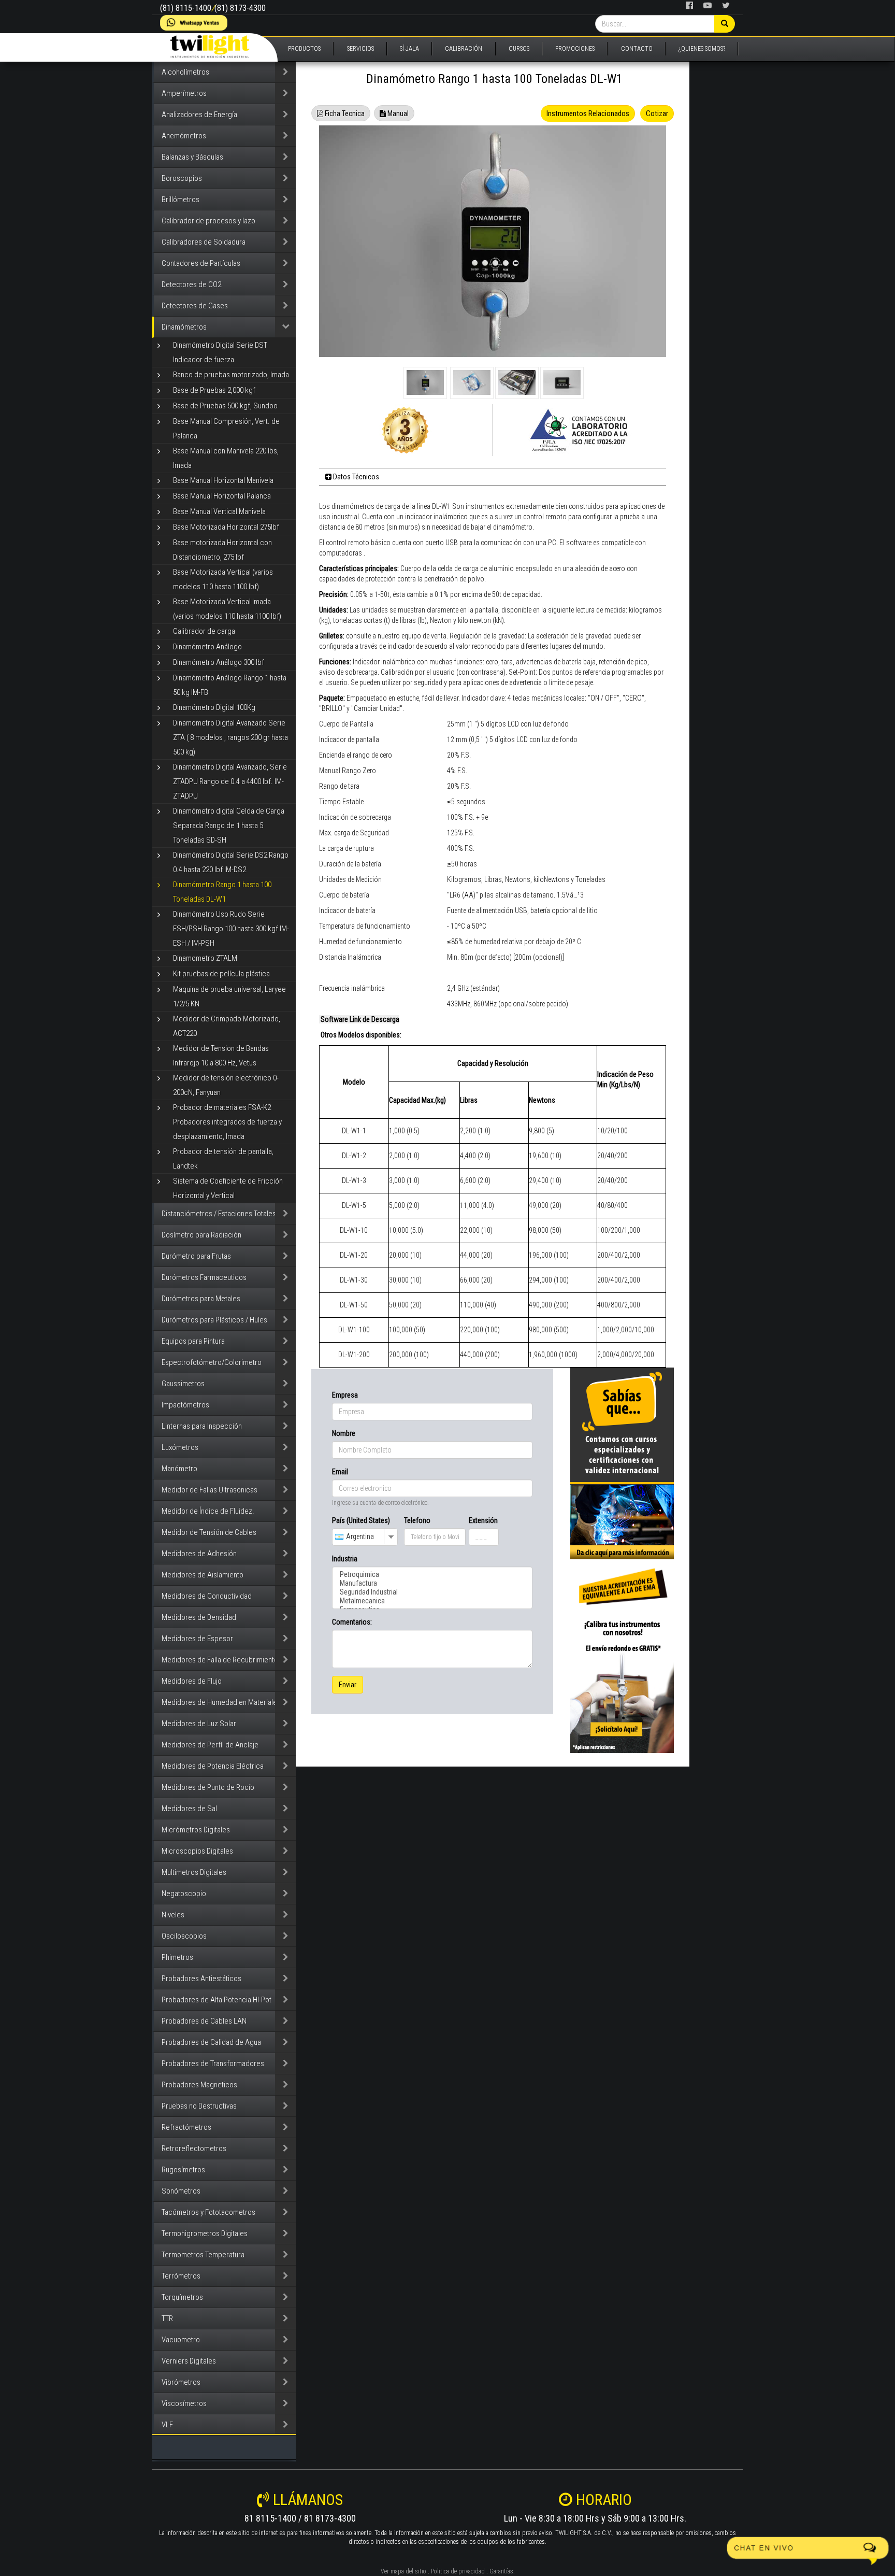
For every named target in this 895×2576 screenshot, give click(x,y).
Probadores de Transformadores (213, 2063)
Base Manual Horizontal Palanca (222, 496)
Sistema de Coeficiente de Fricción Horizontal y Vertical (228, 1188)
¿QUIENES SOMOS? (702, 49)
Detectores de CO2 (191, 284)
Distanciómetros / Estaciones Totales (219, 1214)
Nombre (344, 1433)
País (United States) (361, 1520)
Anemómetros (184, 136)
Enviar (348, 1685)
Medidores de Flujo (192, 1681)
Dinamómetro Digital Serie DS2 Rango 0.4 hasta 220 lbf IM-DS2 (231, 862)
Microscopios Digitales (197, 1851)
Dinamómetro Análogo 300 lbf (219, 662)
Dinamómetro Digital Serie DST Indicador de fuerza (220, 352)
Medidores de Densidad (199, 1617)
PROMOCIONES (575, 49)
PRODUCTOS (304, 49)
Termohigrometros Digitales (205, 2233)
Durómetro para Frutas (196, 1256)
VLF (167, 2425)
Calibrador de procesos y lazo (208, 221)
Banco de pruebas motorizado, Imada (231, 375)
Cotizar (657, 113)
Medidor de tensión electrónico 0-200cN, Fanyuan (226, 1085)
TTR (167, 2318)
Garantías (501, 2571)
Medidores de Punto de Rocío (208, 1787)
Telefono (417, 1520)
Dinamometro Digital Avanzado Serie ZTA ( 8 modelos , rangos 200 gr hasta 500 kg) (230, 737)
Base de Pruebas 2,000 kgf (214, 390)
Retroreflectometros (194, 2148)
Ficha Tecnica (344, 113)
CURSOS (519, 49)
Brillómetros (181, 200)
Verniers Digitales (189, 2361)
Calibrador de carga (204, 631)
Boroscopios (182, 178)
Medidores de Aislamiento (203, 1575)
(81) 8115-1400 (186, 8)
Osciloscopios (184, 1936)
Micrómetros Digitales (196, 1830)
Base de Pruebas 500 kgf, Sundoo (225, 406)
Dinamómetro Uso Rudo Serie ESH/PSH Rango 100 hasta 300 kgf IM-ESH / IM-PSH (231, 929)
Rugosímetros (183, 2170)
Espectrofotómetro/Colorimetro (212, 1362)
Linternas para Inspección (202, 1426)
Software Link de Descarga (359, 1019)
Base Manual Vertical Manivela (219, 511)
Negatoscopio (184, 1894)
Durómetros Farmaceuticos (204, 1277)
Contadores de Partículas (201, 263)
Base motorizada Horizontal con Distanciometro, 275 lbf (222, 550)
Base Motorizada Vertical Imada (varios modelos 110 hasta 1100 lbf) (227, 609)
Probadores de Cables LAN (204, 2021)
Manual (397, 113)
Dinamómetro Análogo (207, 647)
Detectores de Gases (195, 306)
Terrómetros (181, 2276)
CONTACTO (637, 49)
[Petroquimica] (432, 1575)
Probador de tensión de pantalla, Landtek (223, 1159)
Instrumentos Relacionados (588, 113)
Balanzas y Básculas (192, 157)
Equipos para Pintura (193, 1341)
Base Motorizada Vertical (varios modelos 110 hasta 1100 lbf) (223, 579)
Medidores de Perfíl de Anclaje (210, 1745)
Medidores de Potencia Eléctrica (213, 1766)
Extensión (483, 1520)
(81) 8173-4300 (240, 8)
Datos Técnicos (355, 477)
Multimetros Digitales (194, 1872)
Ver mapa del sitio (403, 2571)
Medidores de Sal (189, 1809)
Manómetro (179, 1469)
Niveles (173, 1915)
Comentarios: (352, 1622)
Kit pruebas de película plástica (221, 974)
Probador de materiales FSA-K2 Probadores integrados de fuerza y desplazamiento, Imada (227, 1122)
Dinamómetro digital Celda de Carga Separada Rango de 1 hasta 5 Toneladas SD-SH (229, 826)
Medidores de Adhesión (199, 1554)
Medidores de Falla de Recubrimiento (220, 1660)
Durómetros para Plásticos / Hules (214, 1320)
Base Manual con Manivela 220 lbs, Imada (226, 458)
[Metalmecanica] (432, 1601)
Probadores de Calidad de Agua (211, 2042)
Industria (345, 1559)
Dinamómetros (184, 327)
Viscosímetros (184, 2403)
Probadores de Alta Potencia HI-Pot (216, 2000)
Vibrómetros (181, 2382)
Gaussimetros (183, 1384)
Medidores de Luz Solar (199, 1724)
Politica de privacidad (458, 2571)
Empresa (345, 1395)
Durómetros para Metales (201, 1299)
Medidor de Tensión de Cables (209, 1532)
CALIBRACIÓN (464, 49)
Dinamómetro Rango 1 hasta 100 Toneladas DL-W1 (222, 892)
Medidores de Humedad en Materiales (221, 1702)
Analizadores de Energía (199, 115)
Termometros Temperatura (203, 2255)
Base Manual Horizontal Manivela (223, 480)
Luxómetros (180, 1447)
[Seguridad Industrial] (432, 1592)
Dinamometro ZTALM (205, 958)
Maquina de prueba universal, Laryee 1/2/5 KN (229, 997)
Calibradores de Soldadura (204, 242)
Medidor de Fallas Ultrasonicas (210, 1490)
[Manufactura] (432, 1583)
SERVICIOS (360, 49)
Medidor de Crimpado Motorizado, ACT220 (227, 1026)
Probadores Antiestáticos (201, 1979)
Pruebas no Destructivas (199, 2106)
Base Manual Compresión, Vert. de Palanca (226, 429)
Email (340, 1472)
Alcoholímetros (185, 72)
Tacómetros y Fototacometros (208, 2212)
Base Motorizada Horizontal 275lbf (226, 527)
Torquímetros (182, 2297)
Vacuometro (181, 2340)
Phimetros (177, 1957)
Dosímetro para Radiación (201, 1235)
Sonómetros (181, 2191)
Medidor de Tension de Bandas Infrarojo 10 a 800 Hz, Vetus (221, 1056)
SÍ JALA (409, 49)
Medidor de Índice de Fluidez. (208, 1511)
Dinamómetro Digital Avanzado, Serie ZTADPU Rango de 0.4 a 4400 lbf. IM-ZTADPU (230, 781)
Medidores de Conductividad (207, 1596)
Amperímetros (184, 93)
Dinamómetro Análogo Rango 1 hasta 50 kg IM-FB (230, 685)
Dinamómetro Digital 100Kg (214, 707)
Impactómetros (185, 1405)
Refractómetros (186, 2127)
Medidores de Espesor (197, 1639)
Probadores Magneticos (199, 2085)
